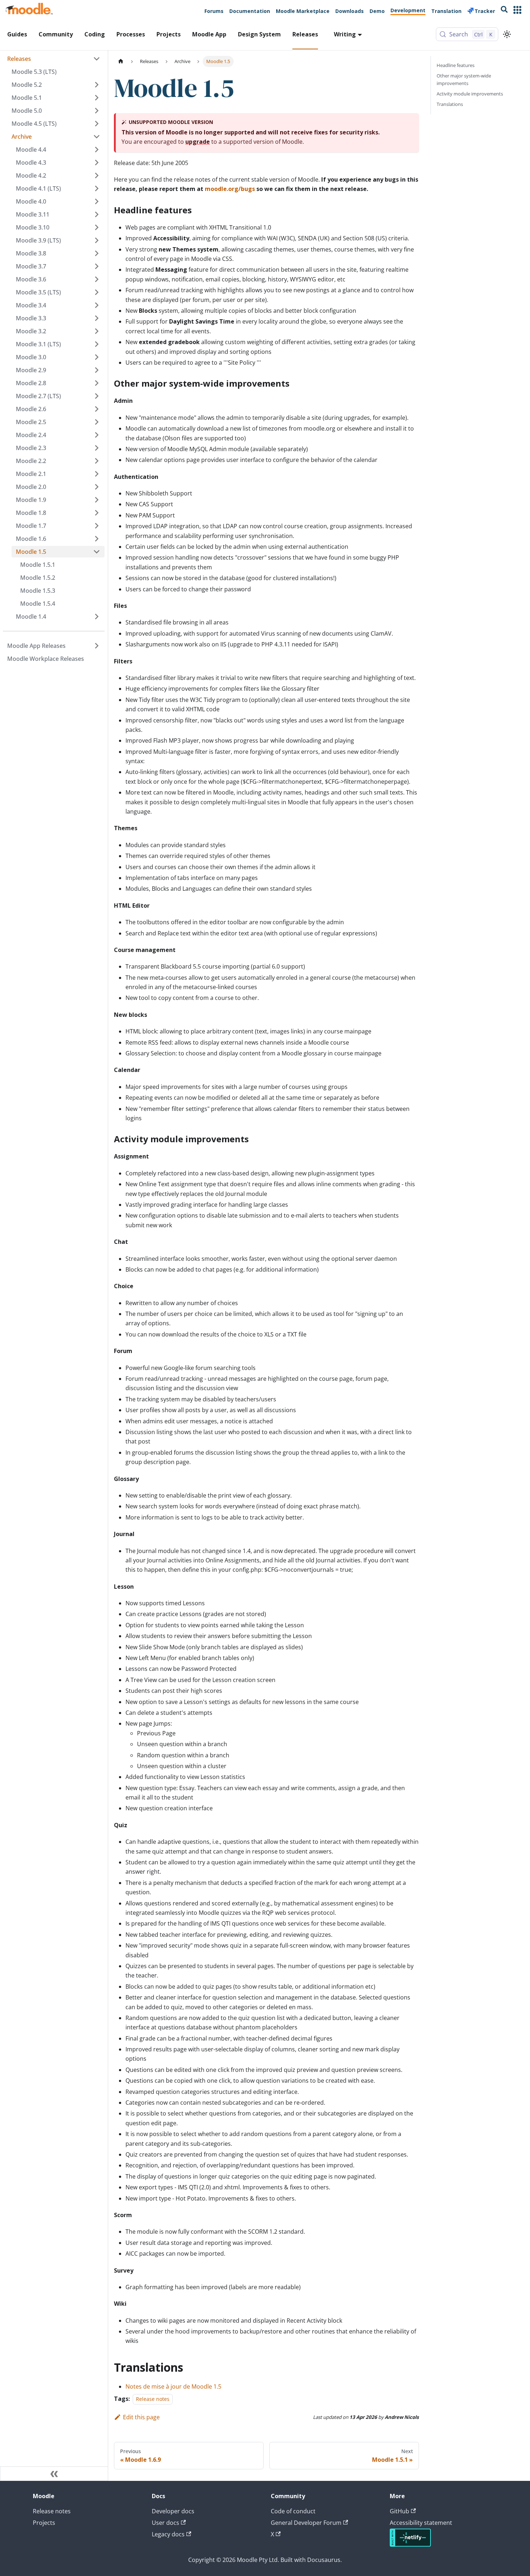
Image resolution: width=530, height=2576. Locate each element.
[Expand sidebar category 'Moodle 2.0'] (97, 487)
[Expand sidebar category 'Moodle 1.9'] (97, 500)
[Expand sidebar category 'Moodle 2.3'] (97, 448)
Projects (169, 34)
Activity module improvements (470, 94)
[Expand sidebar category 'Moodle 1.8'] (97, 513)
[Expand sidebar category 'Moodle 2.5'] (97, 422)
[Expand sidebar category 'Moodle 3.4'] (97, 305)
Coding (95, 34)
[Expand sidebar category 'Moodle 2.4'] (97, 435)
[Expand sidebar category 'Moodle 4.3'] (97, 163)
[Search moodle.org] (504, 11)
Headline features (456, 65)
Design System (259, 34)
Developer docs (173, 2511)
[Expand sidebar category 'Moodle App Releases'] (97, 646)
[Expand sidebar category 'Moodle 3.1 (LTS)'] (97, 344)
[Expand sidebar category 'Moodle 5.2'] (97, 85)
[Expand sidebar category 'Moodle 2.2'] (97, 461)
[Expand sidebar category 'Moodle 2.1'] (97, 474)
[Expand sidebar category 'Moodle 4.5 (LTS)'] (97, 124)
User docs (165, 2523)
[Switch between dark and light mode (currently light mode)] (507, 34)
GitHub (399, 2511)
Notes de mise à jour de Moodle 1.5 (173, 2386)
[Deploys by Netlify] (410, 2545)
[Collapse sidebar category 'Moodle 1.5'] (97, 552)
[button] (56, 137)
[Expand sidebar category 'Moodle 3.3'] (97, 318)
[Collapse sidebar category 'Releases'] (97, 59)
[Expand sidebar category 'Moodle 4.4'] (97, 150)
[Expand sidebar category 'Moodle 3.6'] (97, 279)
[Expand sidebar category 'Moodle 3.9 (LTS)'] (97, 240)
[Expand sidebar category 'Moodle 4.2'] (97, 175)
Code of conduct (293, 2511)
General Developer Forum (306, 2523)
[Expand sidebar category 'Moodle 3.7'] (97, 266)
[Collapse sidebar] (54, 2474)
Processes (131, 34)
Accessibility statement (421, 2523)
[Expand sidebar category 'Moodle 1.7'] (97, 526)
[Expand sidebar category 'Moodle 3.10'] (97, 227)
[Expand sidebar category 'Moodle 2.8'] (97, 383)
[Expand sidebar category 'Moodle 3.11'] (97, 214)
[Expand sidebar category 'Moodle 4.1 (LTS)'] (97, 188)
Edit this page (141, 2417)
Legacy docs (168, 2534)
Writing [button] (345, 34)
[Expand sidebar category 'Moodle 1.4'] (97, 617)
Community (56, 34)
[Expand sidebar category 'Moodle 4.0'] (97, 201)
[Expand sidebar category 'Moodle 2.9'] (97, 370)
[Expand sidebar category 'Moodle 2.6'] (97, 409)
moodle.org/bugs (230, 189)
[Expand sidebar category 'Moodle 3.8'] (97, 253)
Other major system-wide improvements (464, 79)
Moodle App (209, 34)
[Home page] (121, 61)
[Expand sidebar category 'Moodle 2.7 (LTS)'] (97, 396)
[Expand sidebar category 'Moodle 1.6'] (97, 539)
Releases (305, 34)
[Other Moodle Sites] (517, 11)
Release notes (153, 2399)
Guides (17, 34)
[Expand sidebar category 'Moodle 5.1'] (97, 98)
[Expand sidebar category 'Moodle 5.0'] (97, 111)
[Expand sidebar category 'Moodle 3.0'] (97, 357)
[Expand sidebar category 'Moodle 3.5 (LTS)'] (97, 292)
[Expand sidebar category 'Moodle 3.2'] (97, 331)
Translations (450, 104)
